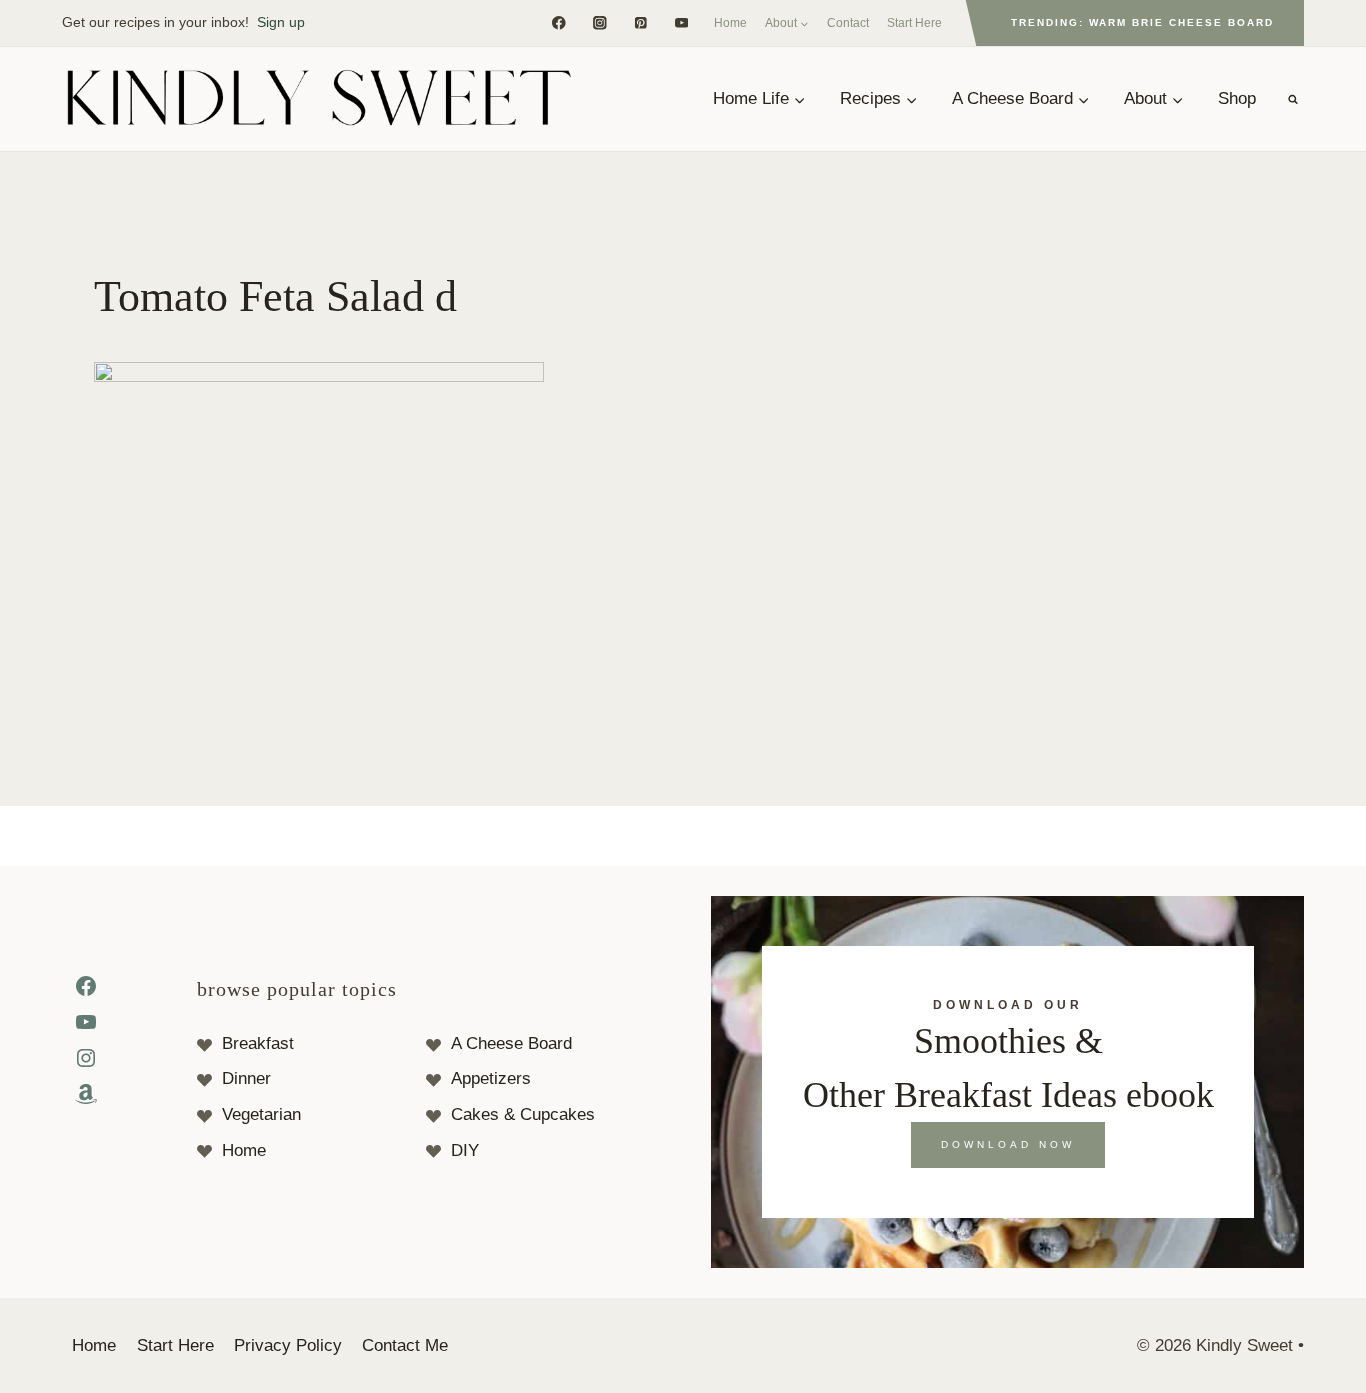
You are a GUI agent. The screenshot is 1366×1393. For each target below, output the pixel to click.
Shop (1237, 98)
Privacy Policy (288, 1345)
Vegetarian (261, 1114)
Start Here (914, 23)
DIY (465, 1150)
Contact (848, 23)
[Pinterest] (640, 22)
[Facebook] (558, 22)
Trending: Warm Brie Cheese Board (1142, 22)
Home (730, 23)
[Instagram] (599, 22)
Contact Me (405, 1345)
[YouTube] (681, 22)
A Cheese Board (511, 1043)
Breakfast (258, 1043)
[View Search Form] (1293, 99)
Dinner (246, 1078)
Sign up (281, 22)
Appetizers (491, 1078)
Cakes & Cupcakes (523, 1114)
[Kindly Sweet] (318, 99)
